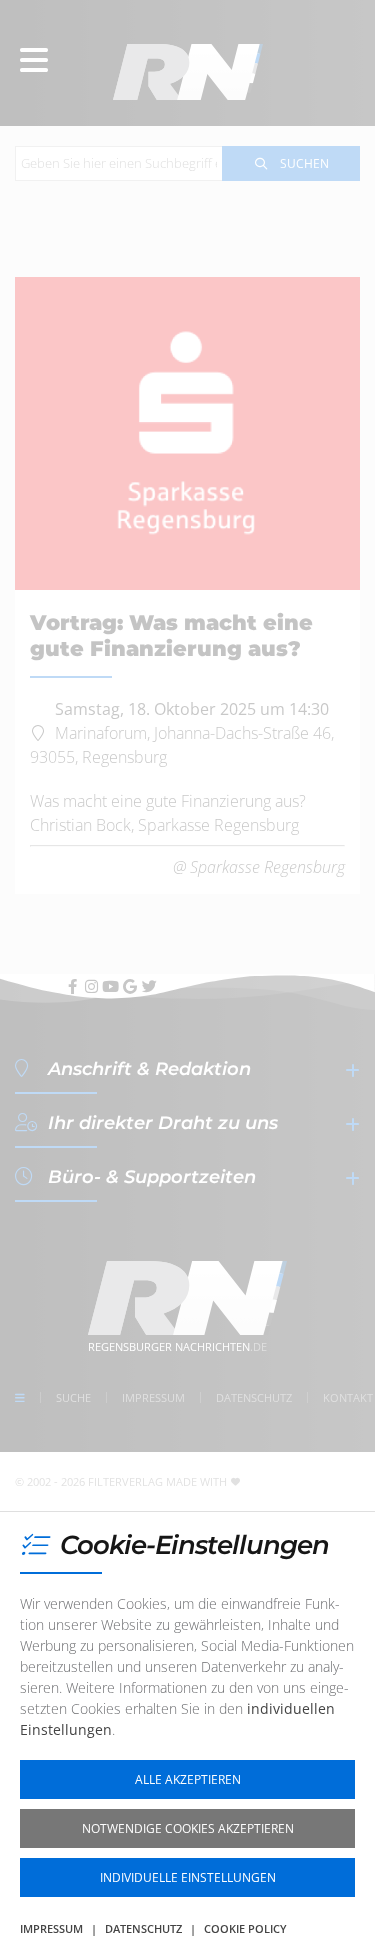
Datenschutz (143, 1928)
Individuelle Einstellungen (188, 1877)
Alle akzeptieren (188, 1779)
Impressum (51, 1928)
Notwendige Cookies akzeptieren (188, 1828)
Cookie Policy (245, 1928)
